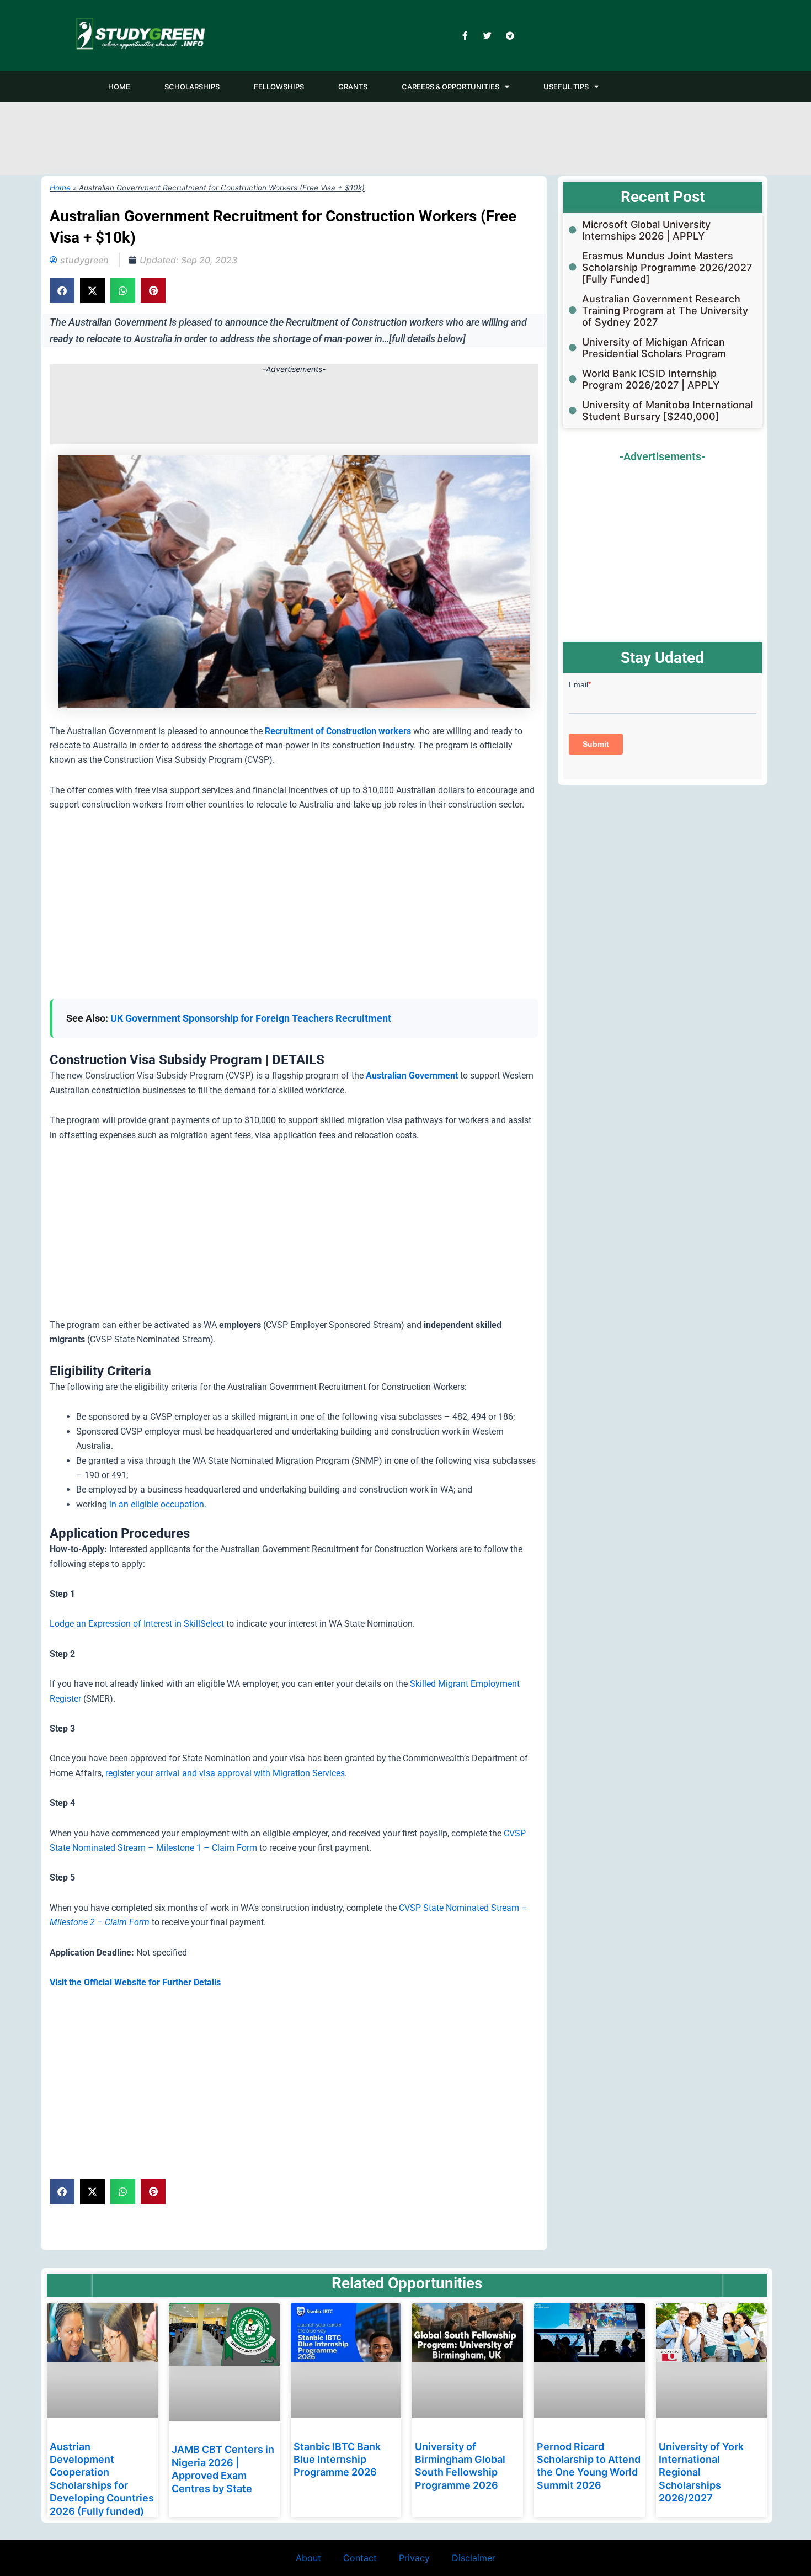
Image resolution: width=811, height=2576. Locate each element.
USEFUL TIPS (566, 87)
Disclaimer (474, 2558)
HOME (119, 87)
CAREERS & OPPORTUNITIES (450, 87)
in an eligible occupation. (158, 1504)
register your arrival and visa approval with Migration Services (225, 1773)
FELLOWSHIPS (279, 87)
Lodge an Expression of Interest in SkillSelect (137, 1624)
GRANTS (353, 87)
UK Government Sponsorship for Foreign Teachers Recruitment (251, 1018)
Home (60, 188)
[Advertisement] (405, 137)
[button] (62, 291)
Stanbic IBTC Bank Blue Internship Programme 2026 (337, 2460)
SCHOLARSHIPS (192, 87)
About (308, 2558)
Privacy (414, 2558)
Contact (360, 2558)
